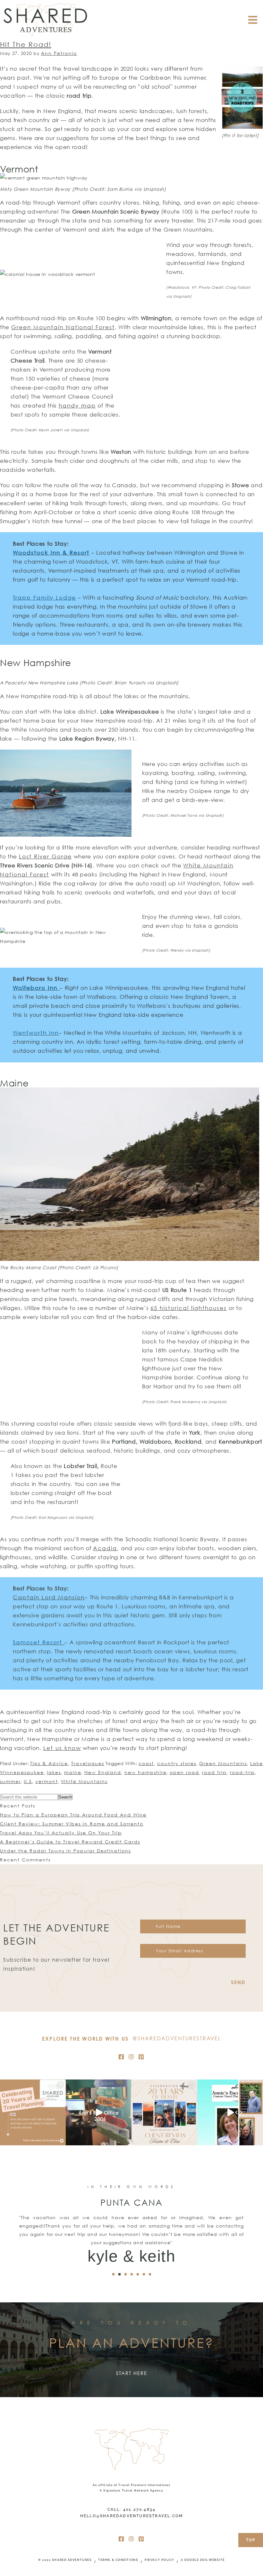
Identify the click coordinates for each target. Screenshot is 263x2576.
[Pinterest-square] (141, 2057)
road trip (214, 1772)
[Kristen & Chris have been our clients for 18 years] (164, 2112)
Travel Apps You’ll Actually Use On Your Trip (61, 1833)
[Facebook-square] (122, 2057)
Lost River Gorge (45, 856)
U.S (28, 1781)
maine (73, 1772)
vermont (47, 1781)
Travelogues (88, 1763)
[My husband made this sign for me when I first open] (99, 2112)
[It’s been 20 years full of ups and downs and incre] (33, 2112)
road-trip (242, 1772)
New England (103, 1772)
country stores (177, 1763)
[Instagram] (131, 2057)
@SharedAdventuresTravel (177, 2038)
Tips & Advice (49, 1763)
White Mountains (84, 1781)
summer (10, 1781)
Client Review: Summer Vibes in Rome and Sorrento (72, 1824)
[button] (113, 2274)
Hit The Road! (26, 44)
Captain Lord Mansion (49, 1597)
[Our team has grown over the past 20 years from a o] (230, 2112)
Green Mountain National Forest (63, 327)
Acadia (105, 1548)
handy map (77, 405)
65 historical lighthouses (189, 1308)
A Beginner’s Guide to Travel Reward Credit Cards (70, 1842)
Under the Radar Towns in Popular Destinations (65, 1851)
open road (184, 1772)
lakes (54, 1772)
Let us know (62, 1748)
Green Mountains (223, 1763)
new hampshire (146, 1772)
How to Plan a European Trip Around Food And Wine (73, 1815)
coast (146, 1763)
